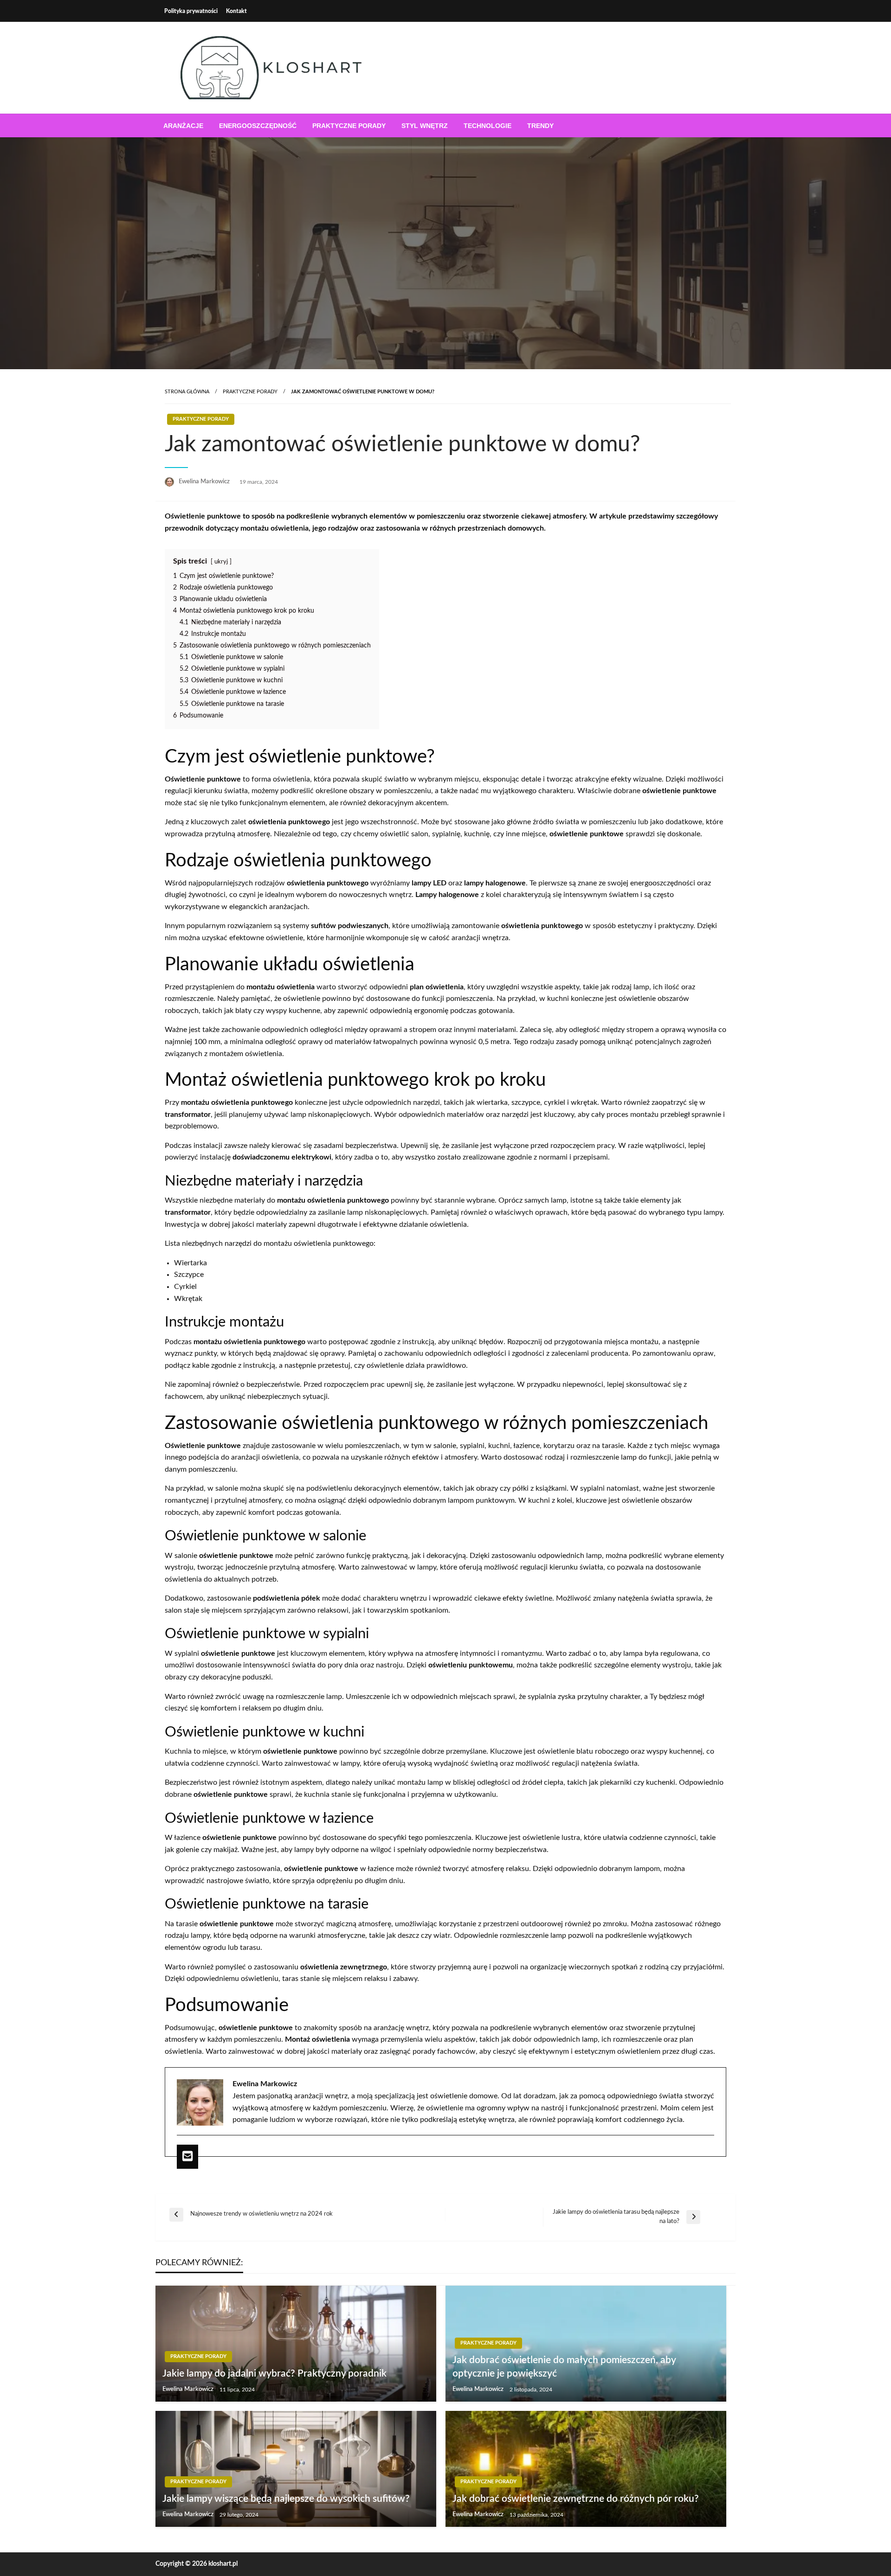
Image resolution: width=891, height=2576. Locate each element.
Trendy (540, 126)
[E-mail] (187, 2157)
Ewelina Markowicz (205, 482)
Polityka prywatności (191, 11)
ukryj (221, 562)
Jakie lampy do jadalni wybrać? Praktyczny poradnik (274, 2374)
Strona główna (187, 392)
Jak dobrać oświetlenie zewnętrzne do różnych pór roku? (576, 2499)
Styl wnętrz (425, 126)
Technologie (487, 126)
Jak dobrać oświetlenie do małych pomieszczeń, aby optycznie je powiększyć (564, 2367)
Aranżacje (183, 126)
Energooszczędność (258, 126)
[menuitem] (183, 126)
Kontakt (236, 11)
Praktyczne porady (349, 126)
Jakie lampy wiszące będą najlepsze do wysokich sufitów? (286, 2499)
